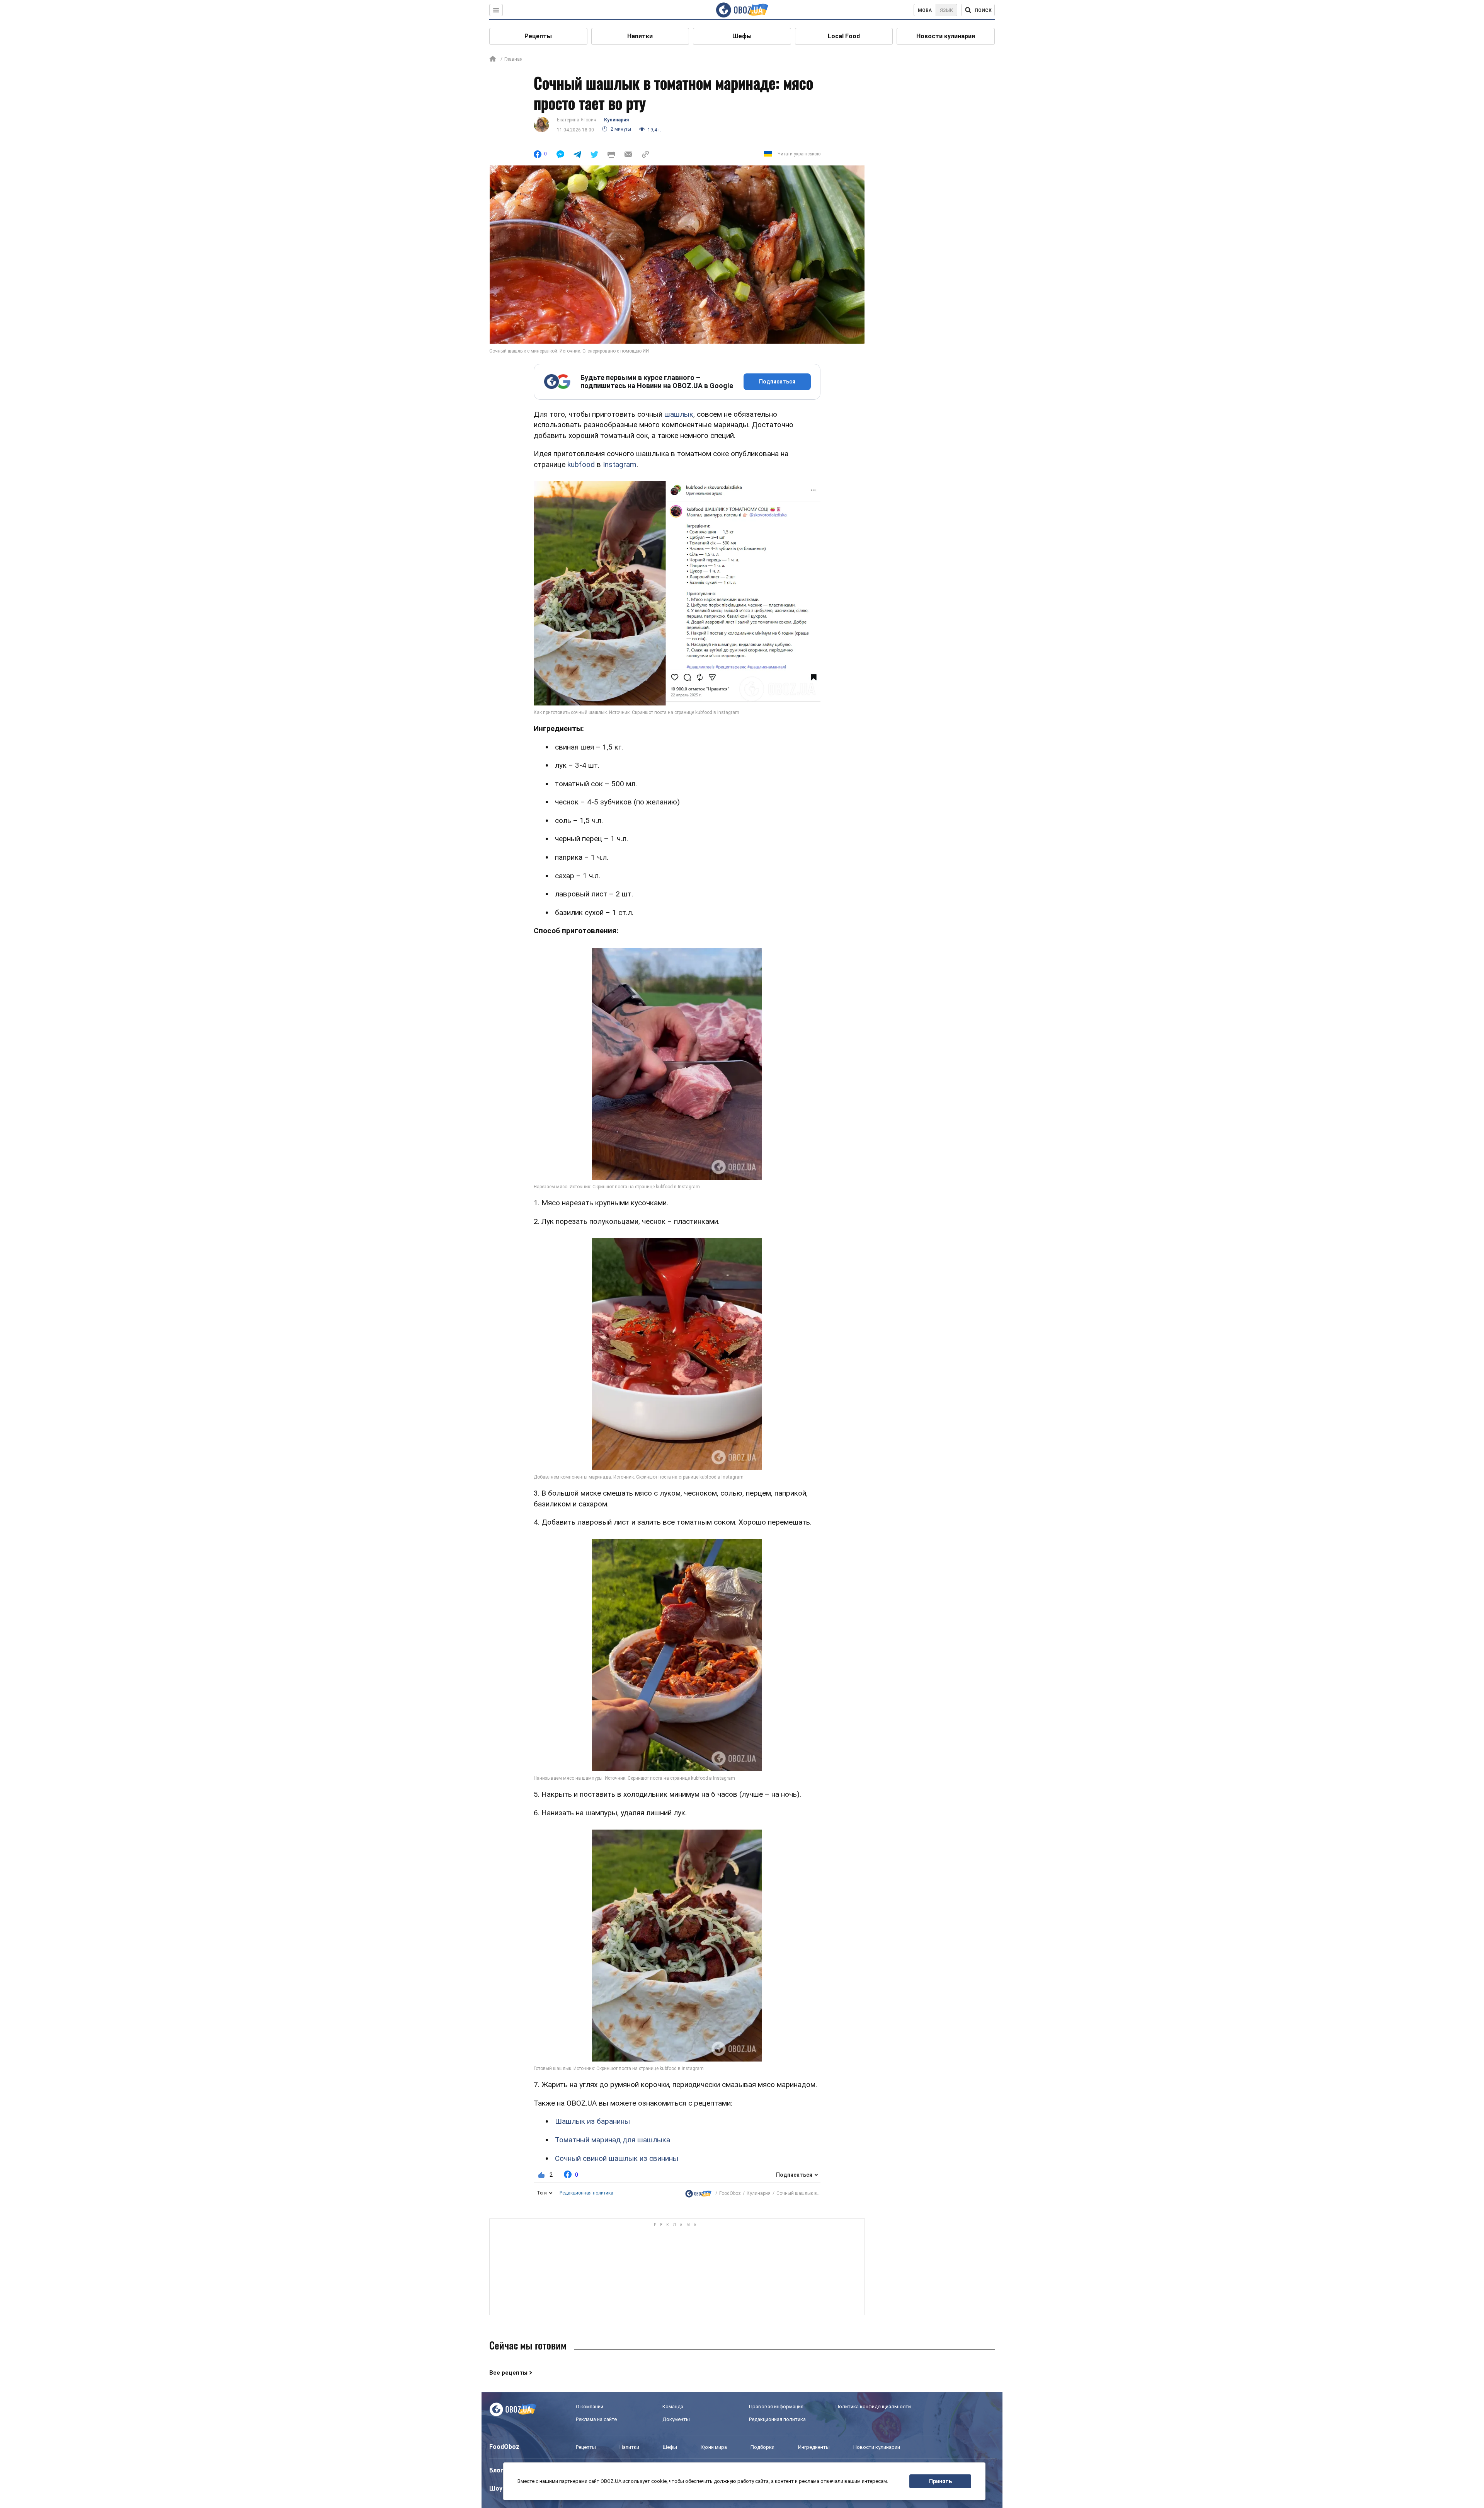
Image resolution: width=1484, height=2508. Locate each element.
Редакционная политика (586, 2193)
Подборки (762, 2447)
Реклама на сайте (596, 2419)
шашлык (679, 414)
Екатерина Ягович (577, 120)
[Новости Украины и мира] (698, 2194)
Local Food (844, 36)
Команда (673, 2407)
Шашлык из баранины (592, 2121)
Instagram (620, 464)
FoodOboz (730, 2193)
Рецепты (538, 36)
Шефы (742, 36)
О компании (590, 2407)
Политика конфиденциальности (873, 2407)
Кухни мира (714, 2447)
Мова (925, 10)
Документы (676, 2419)
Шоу (496, 2488)
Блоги (498, 2470)
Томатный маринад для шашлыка (613, 2140)
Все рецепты (508, 2373)
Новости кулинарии (946, 36)
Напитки (640, 36)
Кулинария (616, 120)
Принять (940, 2481)
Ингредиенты (814, 2447)
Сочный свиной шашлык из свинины (617, 2158)
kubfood (581, 464)
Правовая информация (776, 2407)
